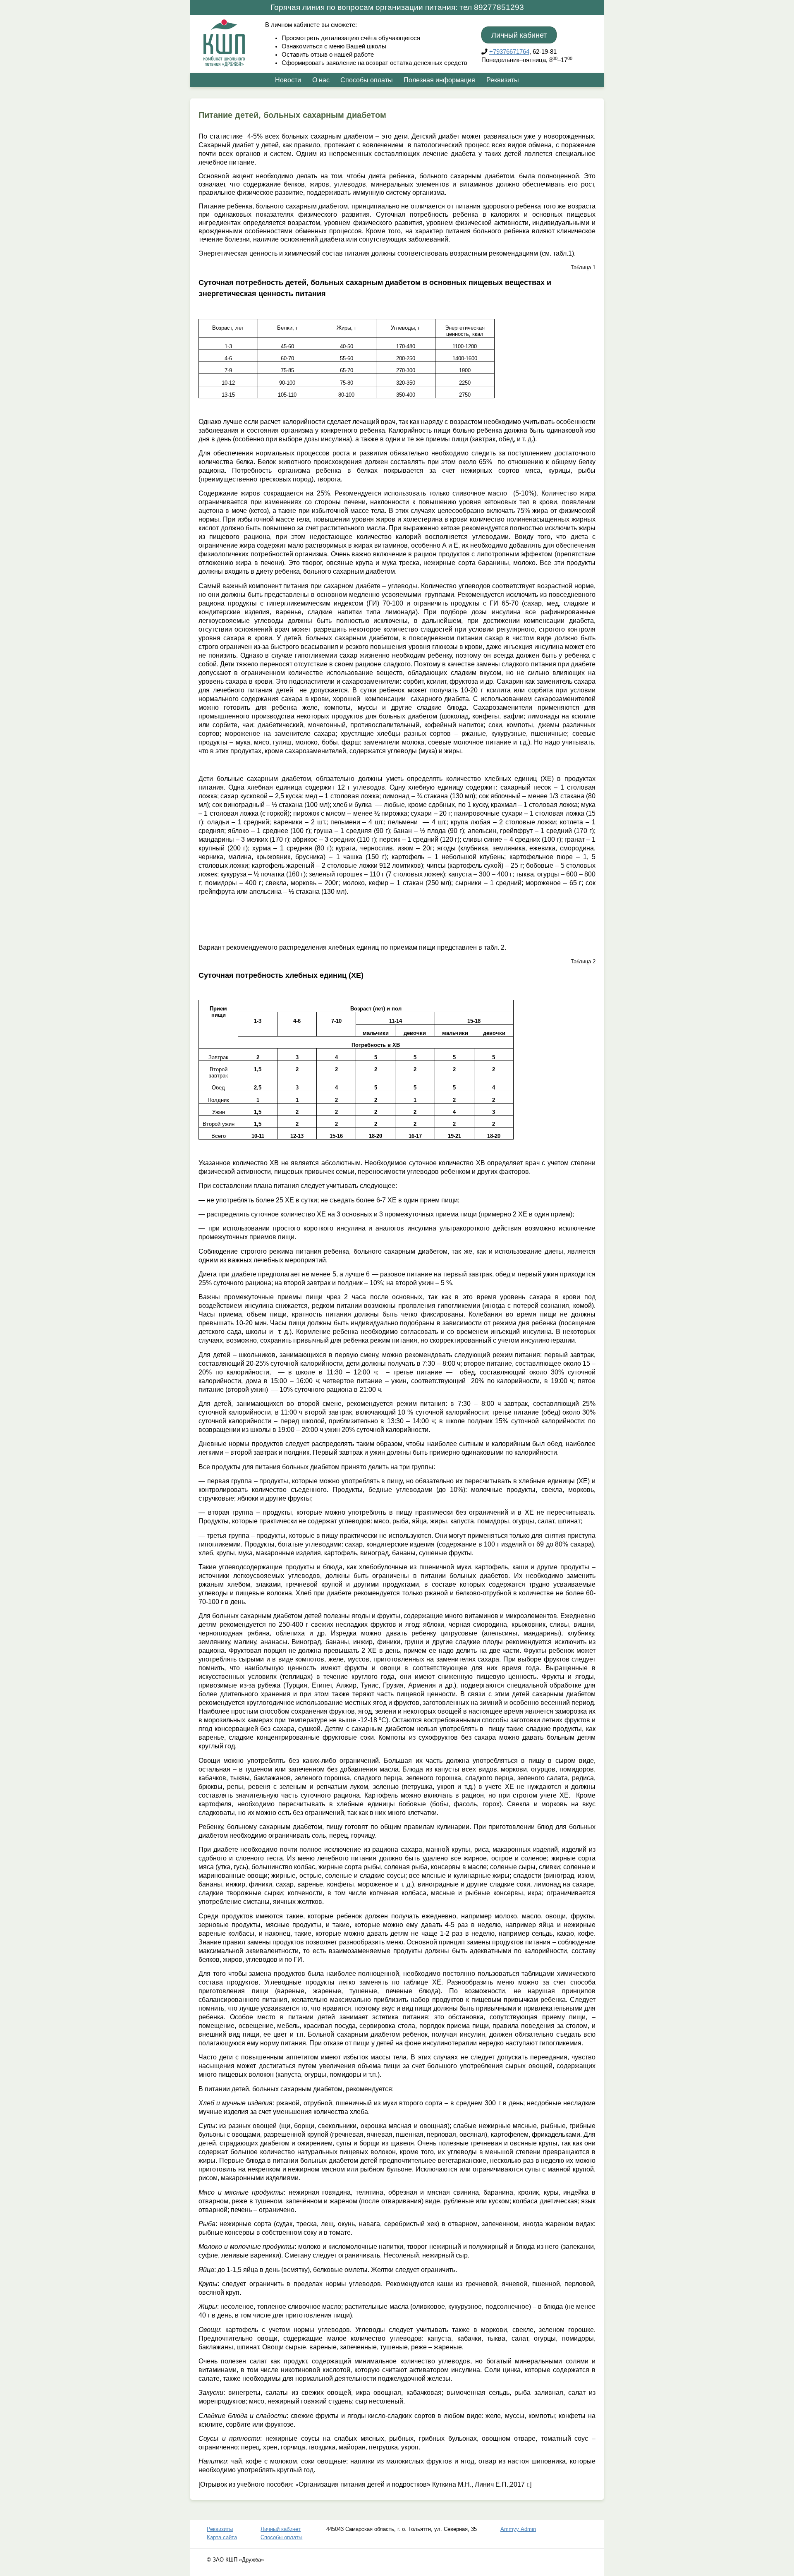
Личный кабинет (519, 35)
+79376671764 (509, 52)
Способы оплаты (367, 80)
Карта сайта (222, 2537)
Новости (288, 80)
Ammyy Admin (518, 2529)
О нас (321, 80)
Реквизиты (503, 80)
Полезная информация (439, 80)
